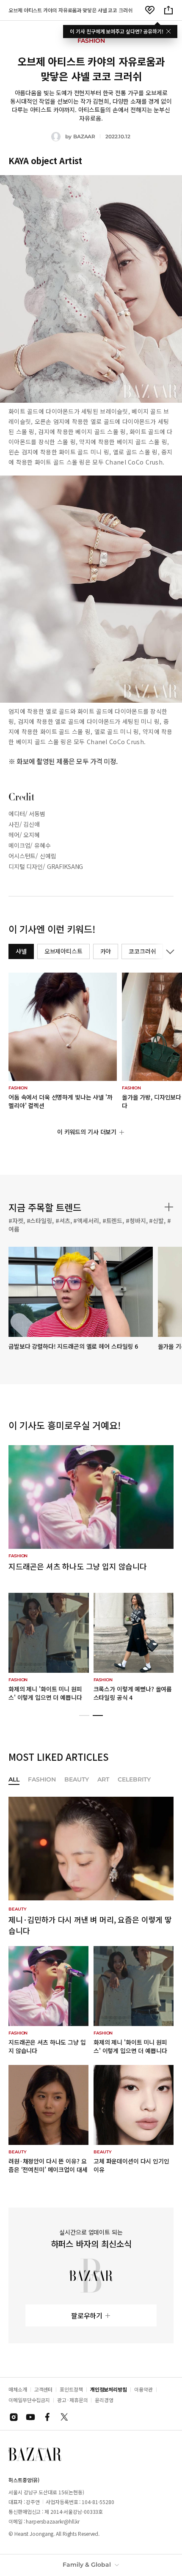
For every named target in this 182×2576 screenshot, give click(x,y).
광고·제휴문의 (72, 2400)
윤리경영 (104, 2400)
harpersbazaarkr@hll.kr (53, 2521)
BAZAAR (84, 136)
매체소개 (18, 2389)
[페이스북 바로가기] (47, 2417)
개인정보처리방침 (109, 2389)
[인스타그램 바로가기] (14, 2417)
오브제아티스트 (63, 951)
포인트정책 (71, 2389)
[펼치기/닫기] (168, 951)
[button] (84, 1716)
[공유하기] (168, 10)
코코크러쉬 (142, 951)
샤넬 (21, 951)
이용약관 (143, 2389)
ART (103, 1780)
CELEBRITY (134, 1780)
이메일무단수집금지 (29, 2400)
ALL (14, 1780)
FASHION (42, 1780)
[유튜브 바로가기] (30, 2417)
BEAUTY (77, 1780)
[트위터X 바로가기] (64, 2417)
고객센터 (44, 2389)
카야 (106, 951)
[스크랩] (150, 10)
